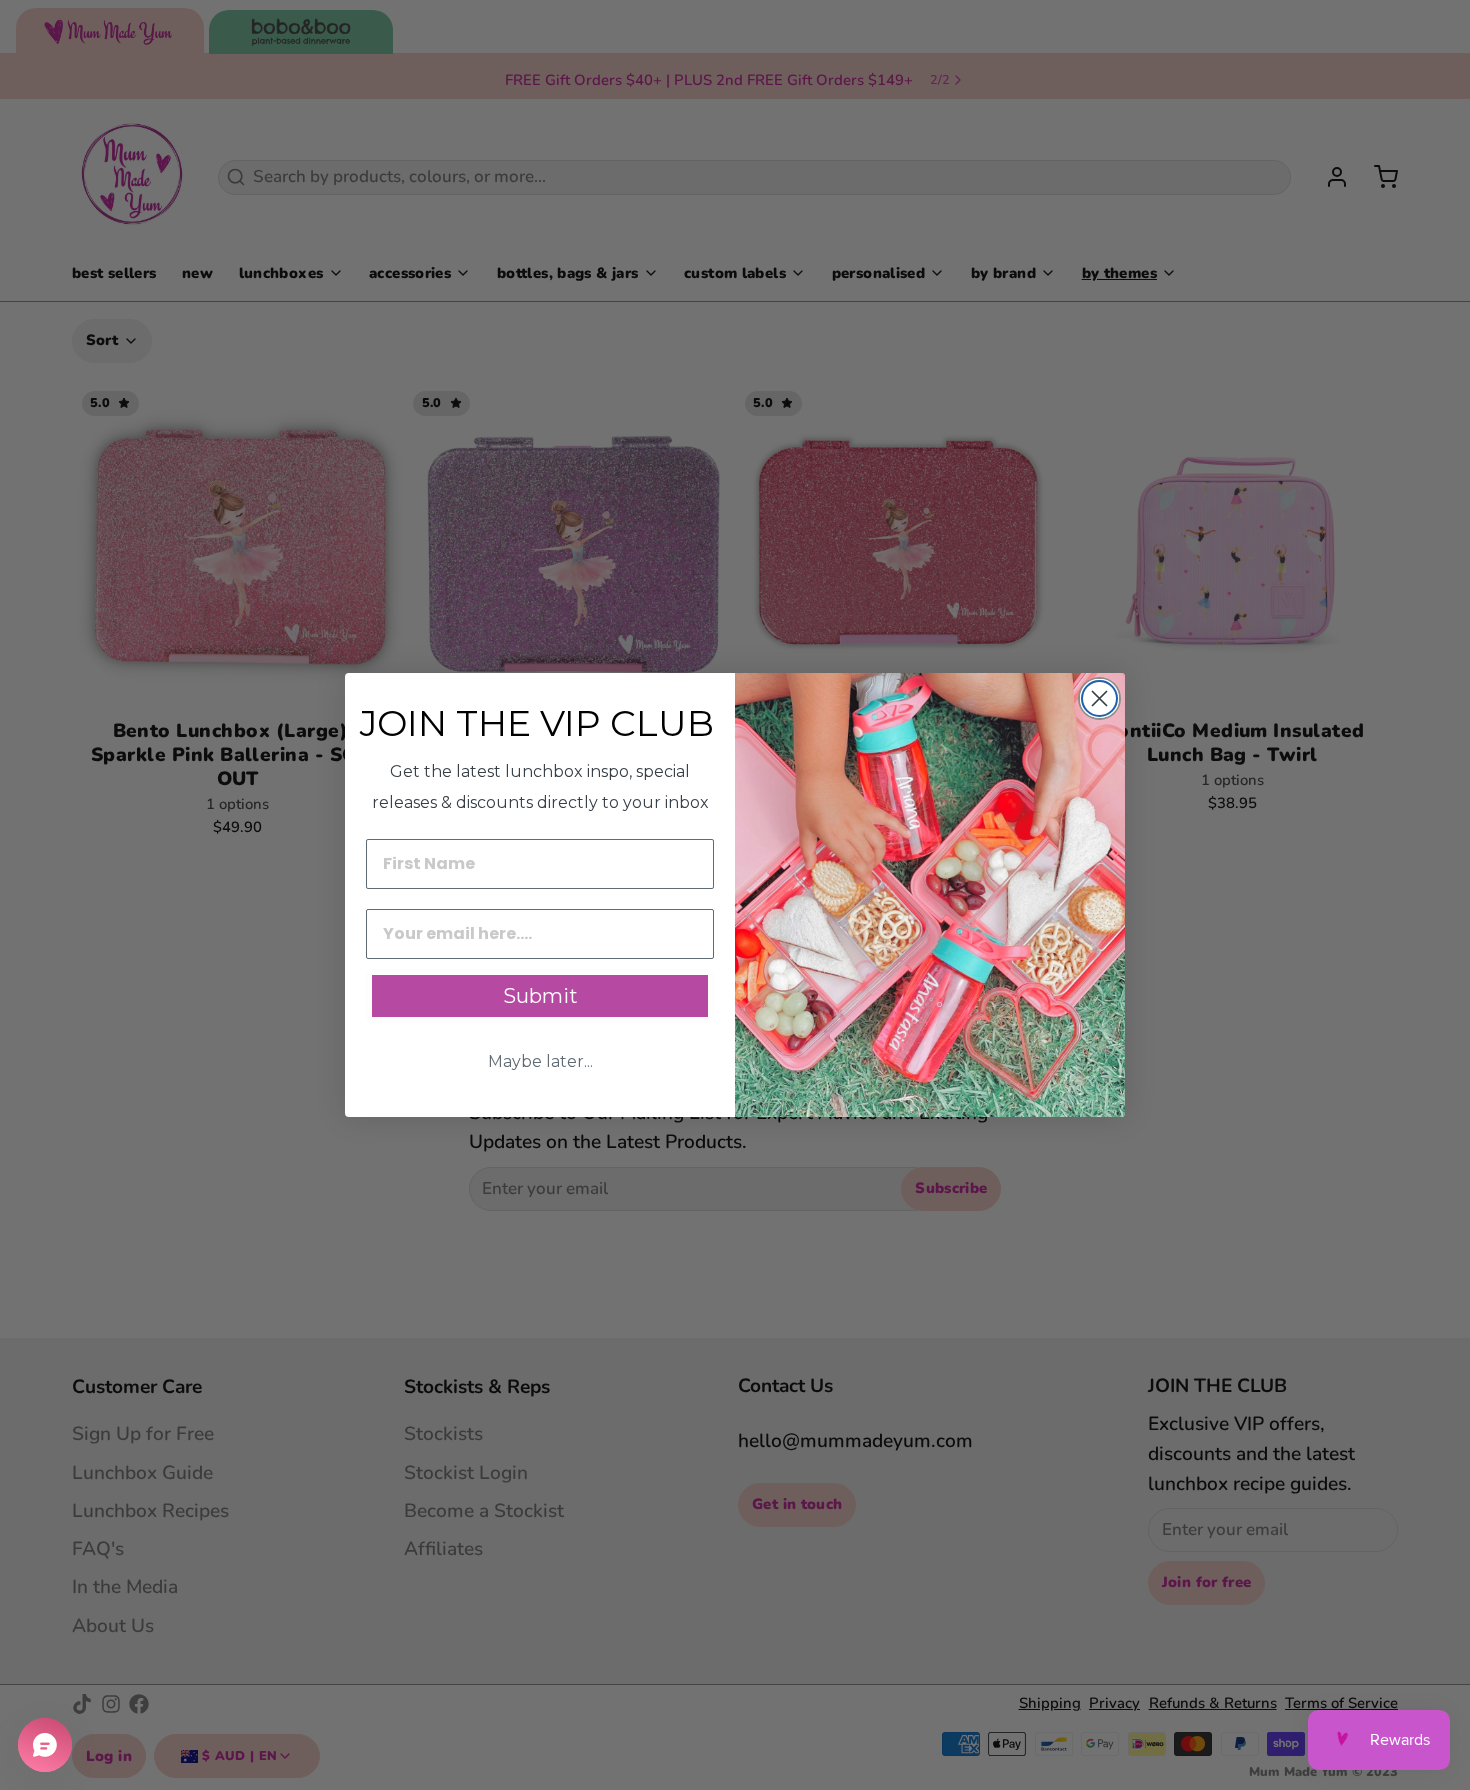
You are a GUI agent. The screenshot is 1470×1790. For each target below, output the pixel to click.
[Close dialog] (1099, 698)
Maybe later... (540, 1061)
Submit (540, 996)
